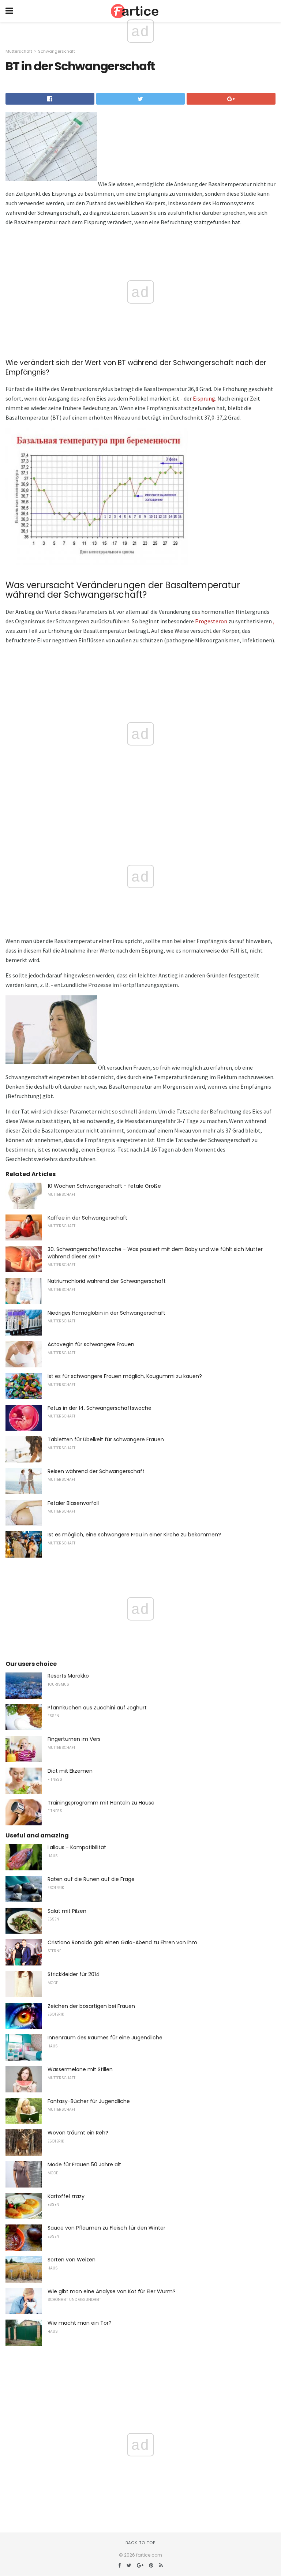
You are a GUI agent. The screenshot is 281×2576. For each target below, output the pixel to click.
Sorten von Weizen (72, 2260)
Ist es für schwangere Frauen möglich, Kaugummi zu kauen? (125, 1376)
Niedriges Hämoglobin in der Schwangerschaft (106, 1313)
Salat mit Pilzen (67, 1911)
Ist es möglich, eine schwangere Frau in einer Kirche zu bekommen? (134, 1535)
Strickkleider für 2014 (74, 1974)
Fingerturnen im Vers (74, 1739)
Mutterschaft (19, 51)
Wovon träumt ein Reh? (78, 2133)
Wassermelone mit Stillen (80, 2069)
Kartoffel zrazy (66, 2196)
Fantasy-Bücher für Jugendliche (89, 2101)
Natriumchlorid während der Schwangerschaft (107, 1281)
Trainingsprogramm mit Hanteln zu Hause (101, 1803)
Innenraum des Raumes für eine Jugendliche (105, 2038)
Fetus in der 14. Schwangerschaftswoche (100, 1408)
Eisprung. (205, 398)
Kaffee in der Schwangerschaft (87, 1218)
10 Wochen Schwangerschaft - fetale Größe (104, 1186)
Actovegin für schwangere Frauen (91, 1344)
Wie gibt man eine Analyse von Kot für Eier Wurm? (112, 2291)
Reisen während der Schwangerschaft (96, 1471)
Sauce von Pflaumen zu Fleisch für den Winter (106, 2228)
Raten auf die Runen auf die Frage (91, 1879)
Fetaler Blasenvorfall (73, 1503)
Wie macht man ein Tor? (80, 2323)
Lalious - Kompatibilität (77, 1847)
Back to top (140, 2543)
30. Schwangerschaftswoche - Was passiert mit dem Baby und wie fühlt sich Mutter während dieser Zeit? (155, 1253)
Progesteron (211, 621)
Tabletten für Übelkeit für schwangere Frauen (106, 1439)
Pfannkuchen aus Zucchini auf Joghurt (97, 1708)
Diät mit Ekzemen (70, 1771)
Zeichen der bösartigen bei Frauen (91, 2006)
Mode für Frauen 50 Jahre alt (84, 2164)
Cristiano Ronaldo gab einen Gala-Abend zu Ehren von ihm (122, 1942)
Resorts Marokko (68, 1676)
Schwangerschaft (57, 51)
